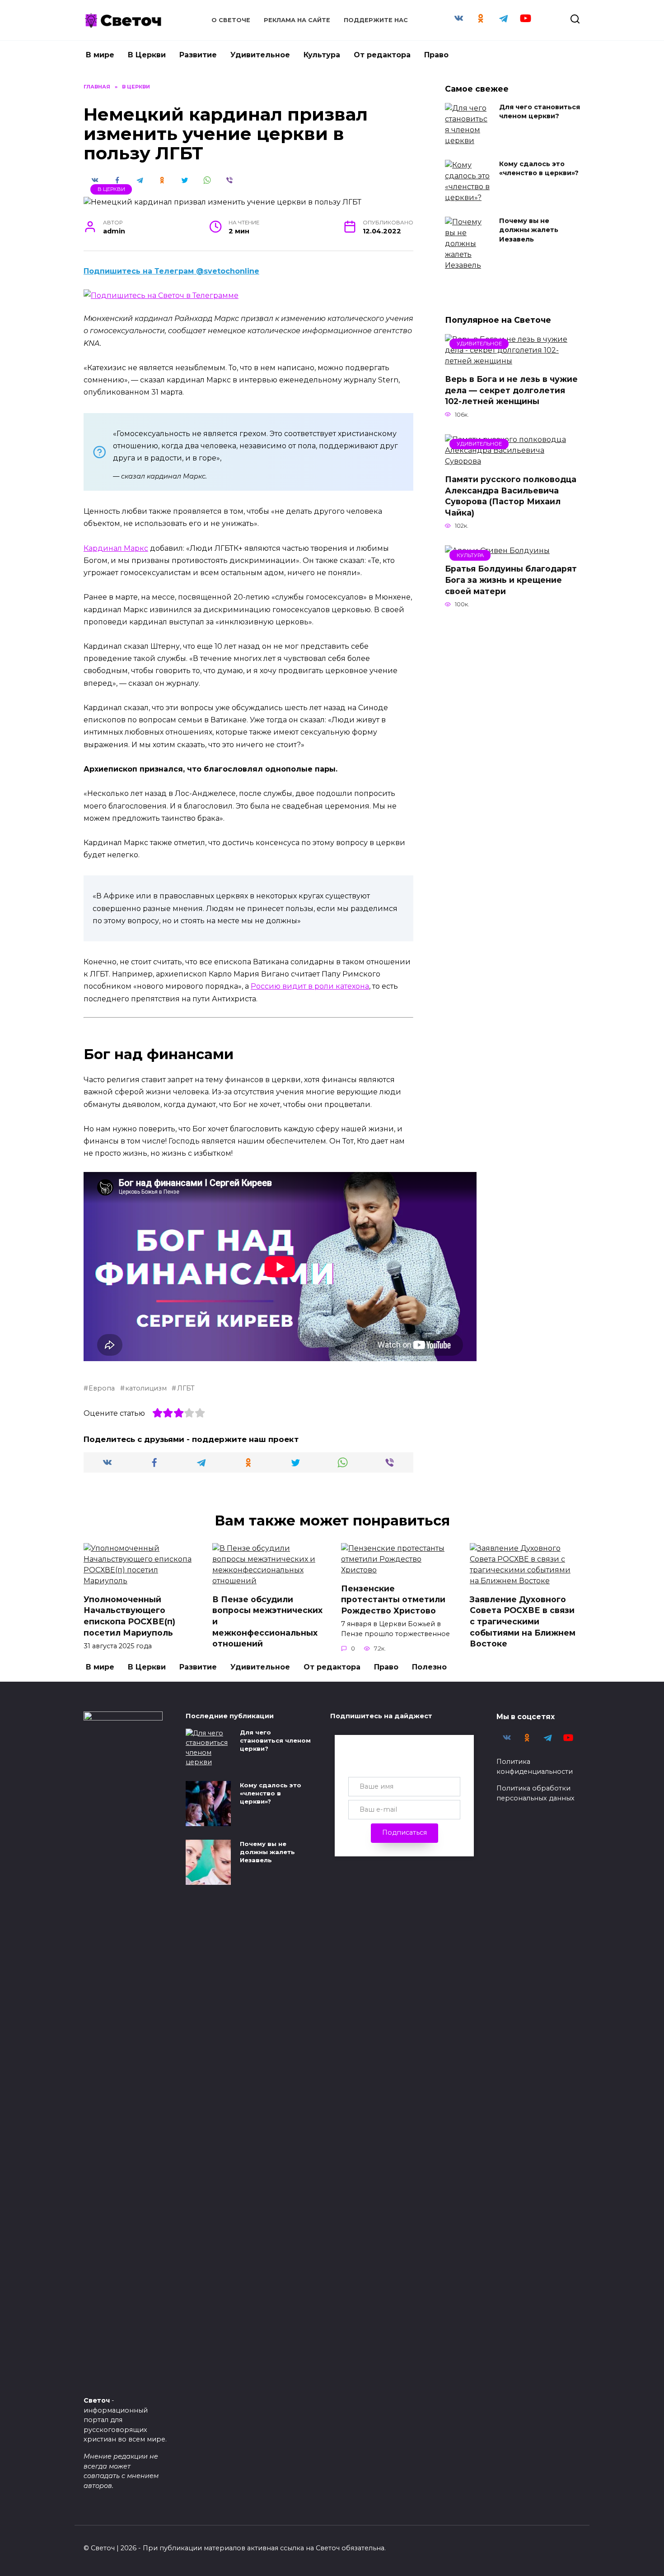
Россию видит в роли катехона (310, 986)
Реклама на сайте (297, 20)
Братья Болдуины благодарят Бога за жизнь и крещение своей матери (511, 580)
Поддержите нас (376, 20)
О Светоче (231, 20)
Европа (102, 1388)
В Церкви (147, 55)
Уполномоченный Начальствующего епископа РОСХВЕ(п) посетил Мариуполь (129, 1616)
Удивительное (260, 55)
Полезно (429, 1667)
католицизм (146, 1388)
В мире (100, 55)
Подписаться (404, 1832)
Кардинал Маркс (116, 548)
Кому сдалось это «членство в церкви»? (539, 169)
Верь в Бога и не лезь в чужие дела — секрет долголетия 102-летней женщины (511, 390)
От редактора (382, 55)
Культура (322, 55)
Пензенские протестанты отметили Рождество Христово (393, 1599)
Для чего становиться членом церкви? (540, 112)
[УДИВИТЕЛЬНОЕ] (513, 361)
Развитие (198, 55)
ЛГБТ (186, 1388)
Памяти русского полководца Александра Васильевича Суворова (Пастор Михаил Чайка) (511, 496)
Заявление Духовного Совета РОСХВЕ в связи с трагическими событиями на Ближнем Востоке (523, 1621)
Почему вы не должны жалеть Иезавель (529, 230)
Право (436, 55)
